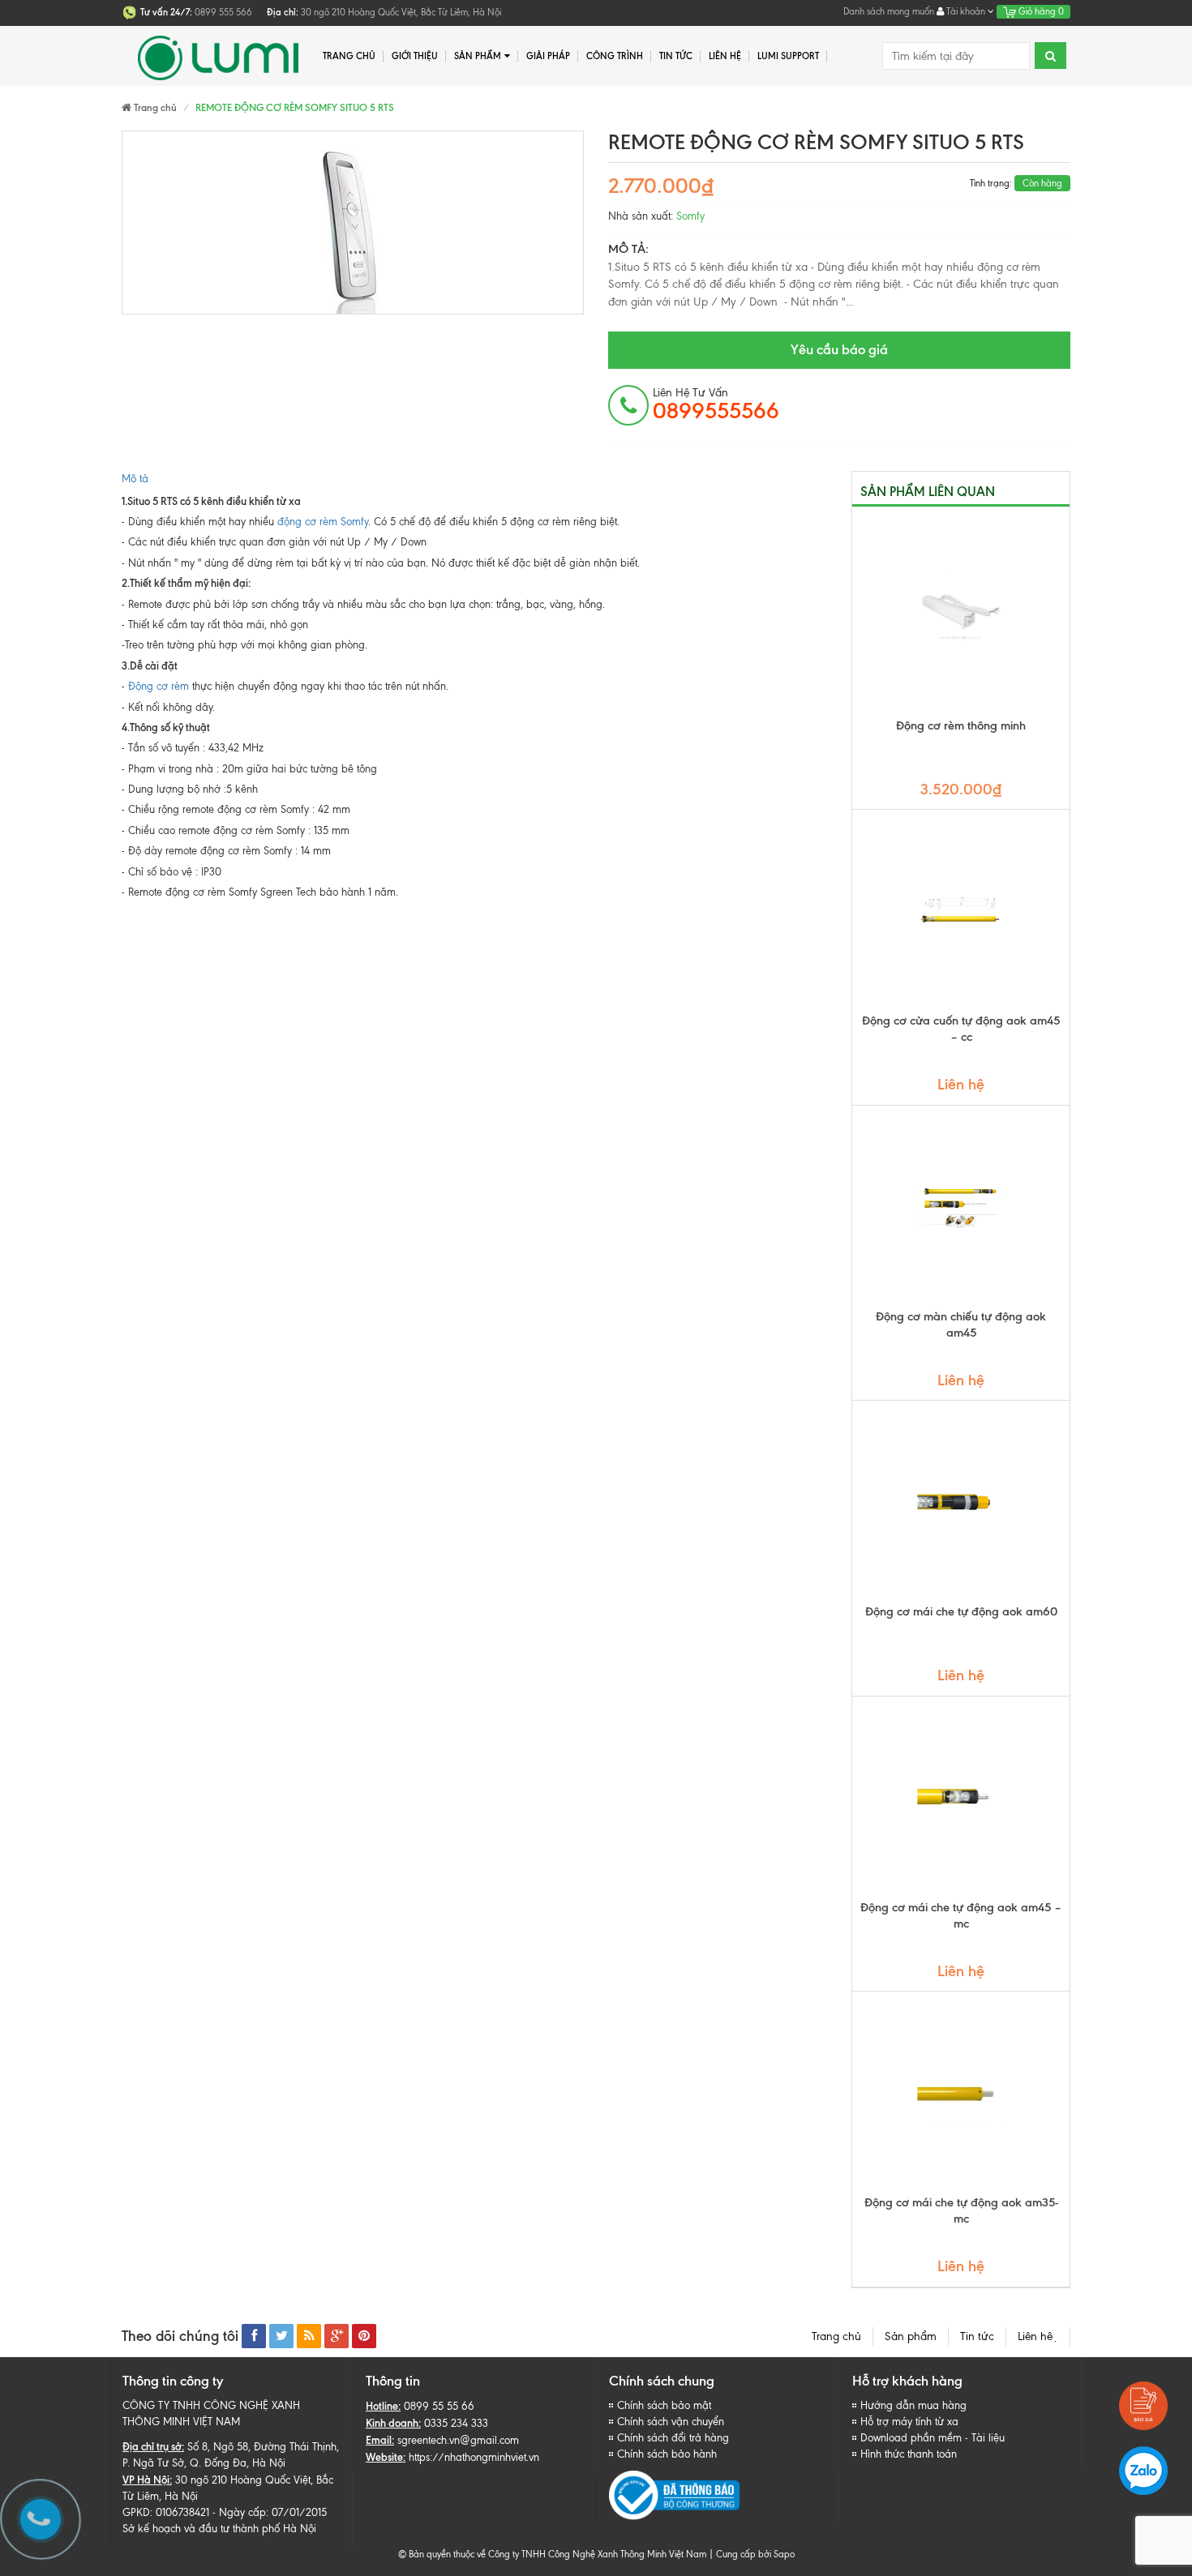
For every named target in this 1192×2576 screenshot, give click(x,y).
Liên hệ (1038, 2336)
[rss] (309, 2336)
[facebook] (254, 2336)
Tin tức (977, 2336)
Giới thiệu (415, 56)
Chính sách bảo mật (664, 2405)
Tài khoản (966, 11)
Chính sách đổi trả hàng (673, 2438)
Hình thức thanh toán (909, 2454)
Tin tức (676, 56)
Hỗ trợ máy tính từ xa (909, 2422)
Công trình (615, 56)
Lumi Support (788, 56)
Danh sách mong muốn (889, 11)
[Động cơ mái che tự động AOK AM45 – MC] (961, 1798)
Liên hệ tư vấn (716, 404)
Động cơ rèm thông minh (961, 725)
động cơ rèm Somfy (323, 522)
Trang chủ (349, 56)
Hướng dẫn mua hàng (913, 2405)
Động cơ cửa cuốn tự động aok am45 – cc (961, 1029)
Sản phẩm (478, 56)
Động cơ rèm (159, 686)
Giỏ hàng (1040, 11)
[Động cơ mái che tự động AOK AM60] (961, 1502)
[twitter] (281, 2336)
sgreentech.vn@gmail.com (458, 2440)
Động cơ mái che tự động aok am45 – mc (961, 1915)
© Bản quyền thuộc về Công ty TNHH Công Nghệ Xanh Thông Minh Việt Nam (552, 2554)
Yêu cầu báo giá (839, 349)
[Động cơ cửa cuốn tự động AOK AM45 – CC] (961, 911)
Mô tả (135, 479)
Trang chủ (836, 2336)
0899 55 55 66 (439, 2406)
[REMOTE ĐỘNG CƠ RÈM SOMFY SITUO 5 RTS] (353, 223)
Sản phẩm (911, 2336)
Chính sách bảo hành (667, 2454)
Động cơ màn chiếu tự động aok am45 (961, 1324)
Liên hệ (725, 56)
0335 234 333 (456, 2423)
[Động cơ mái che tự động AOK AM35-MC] (961, 2093)
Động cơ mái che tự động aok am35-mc (961, 2210)
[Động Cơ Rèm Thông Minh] (961, 616)
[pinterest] (364, 2336)
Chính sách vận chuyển (671, 2422)
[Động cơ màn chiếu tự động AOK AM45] (961, 1207)
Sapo (784, 2554)
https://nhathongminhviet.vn (474, 2457)
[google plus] (337, 2336)
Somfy (690, 216)
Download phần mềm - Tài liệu (933, 2438)
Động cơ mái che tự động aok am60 (961, 1611)
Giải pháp (548, 56)
